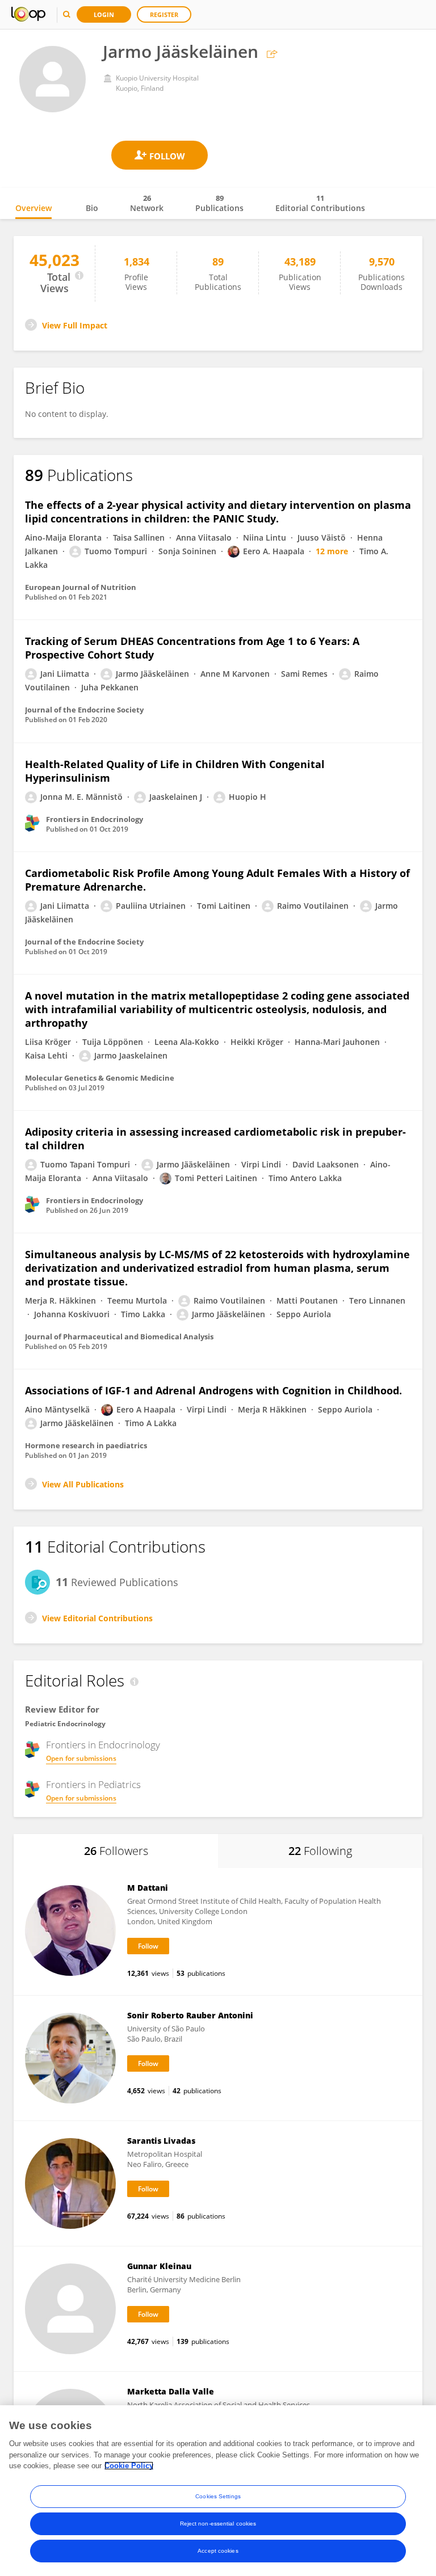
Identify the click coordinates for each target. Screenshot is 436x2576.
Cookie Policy (129, 2466)
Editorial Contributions (320, 203)
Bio (92, 208)
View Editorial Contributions (97, 1618)
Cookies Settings (218, 2496)
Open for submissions (81, 1758)
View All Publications (83, 1484)
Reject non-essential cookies (218, 2524)
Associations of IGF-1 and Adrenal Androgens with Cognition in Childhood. (213, 1390)
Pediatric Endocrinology (65, 1724)
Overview (33, 208)
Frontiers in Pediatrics (93, 1785)
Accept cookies (218, 2551)
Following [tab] (320, 1851)
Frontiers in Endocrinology (103, 1745)
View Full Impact (75, 325)
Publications (219, 203)
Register (164, 14)
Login (104, 14)
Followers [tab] (116, 1851)
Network (147, 203)
